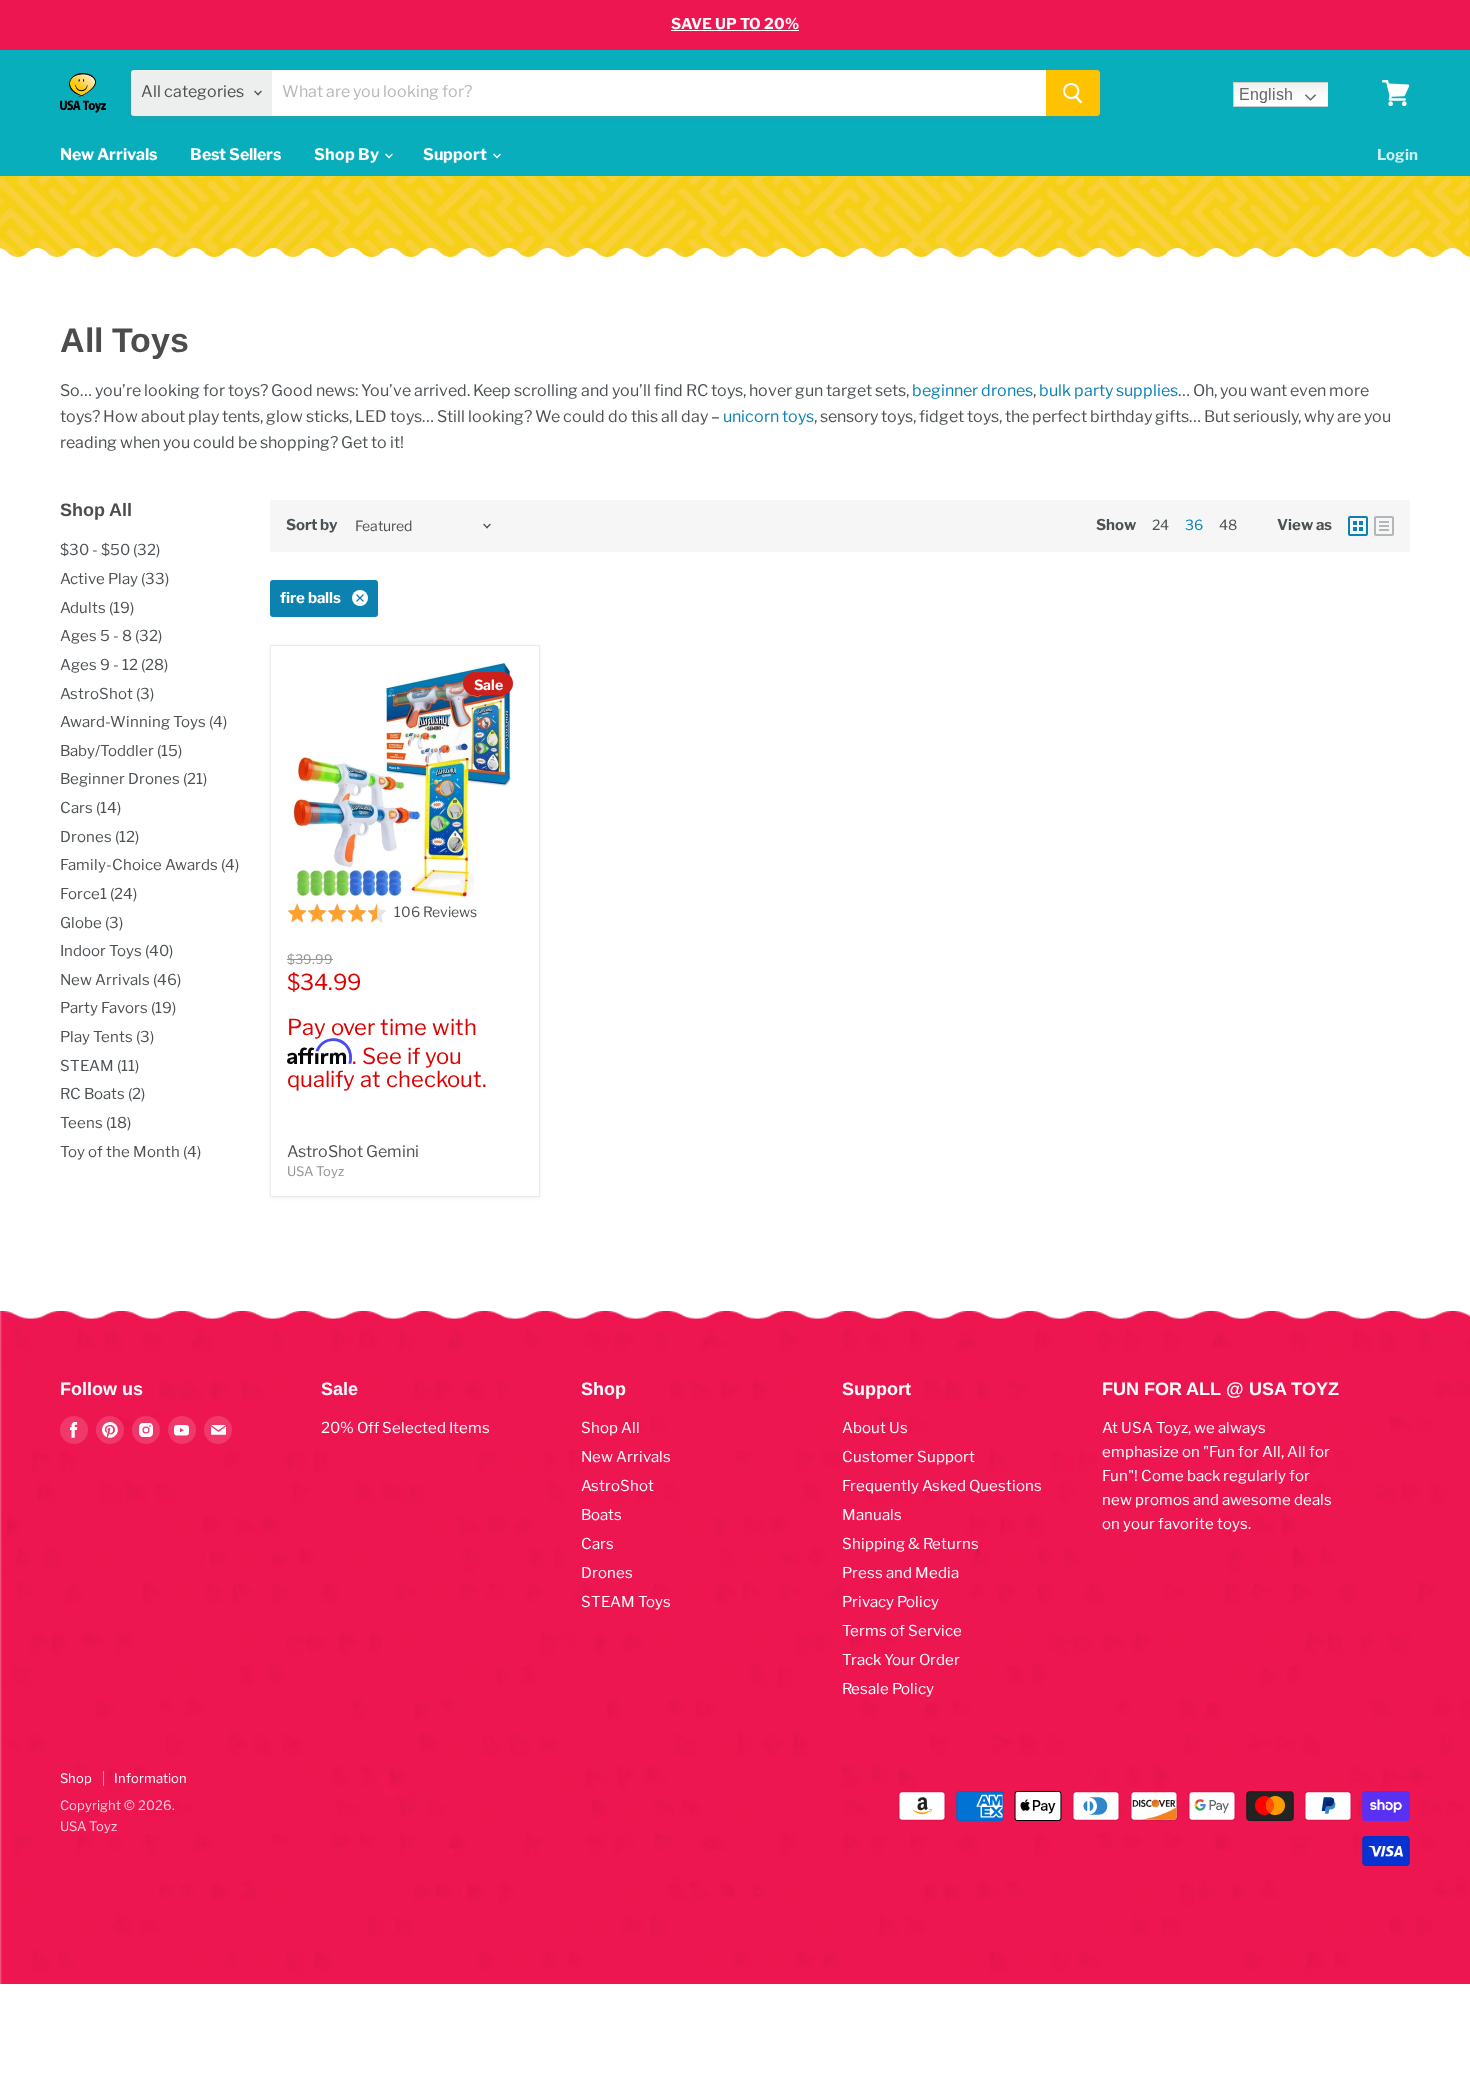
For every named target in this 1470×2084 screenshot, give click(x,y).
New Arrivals (108, 154)
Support (456, 154)
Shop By (348, 154)
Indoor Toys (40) (116, 951)
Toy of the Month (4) (130, 1152)
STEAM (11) (99, 1066)
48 (1228, 524)
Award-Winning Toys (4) (143, 722)
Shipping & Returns (910, 1544)
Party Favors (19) (118, 1008)
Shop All (610, 1428)
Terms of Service (902, 1631)
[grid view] (1358, 526)
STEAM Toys (626, 1602)
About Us (875, 1428)
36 (1194, 524)
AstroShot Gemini (353, 1151)
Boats (601, 1515)
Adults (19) (97, 608)
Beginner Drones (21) (133, 779)
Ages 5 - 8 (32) (111, 636)
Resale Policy (888, 1689)
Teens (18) (95, 1123)
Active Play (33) (114, 579)
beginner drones (972, 390)
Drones (607, 1573)
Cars (597, 1544)
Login (1397, 155)
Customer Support (908, 1457)
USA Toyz (315, 1171)
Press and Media (900, 1573)
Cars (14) (90, 808)
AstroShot (617, 1486)
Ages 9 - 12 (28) (114, 665)
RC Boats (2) (102, 1094)
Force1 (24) (98, 894)
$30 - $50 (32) (110, 550)
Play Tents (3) (107, 1037)
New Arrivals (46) (120, 980)
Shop (76, 1778)
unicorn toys (768, 416)
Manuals (872, 1515)
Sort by (311, 525)
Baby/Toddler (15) (121, 751)
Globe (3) (91, 923)
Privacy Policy (890, 1602)
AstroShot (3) (107, 694)
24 (1160, 524)
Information (150, 1778)
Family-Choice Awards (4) (149, 865)
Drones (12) (99, 837)
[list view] (1384, 526)
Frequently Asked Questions (942, 1486)
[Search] (1073, 93)
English (1266, 94)
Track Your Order (901, 1660)
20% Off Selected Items (405, 1428)
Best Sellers (235, 154)
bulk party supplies (1108, 390)
